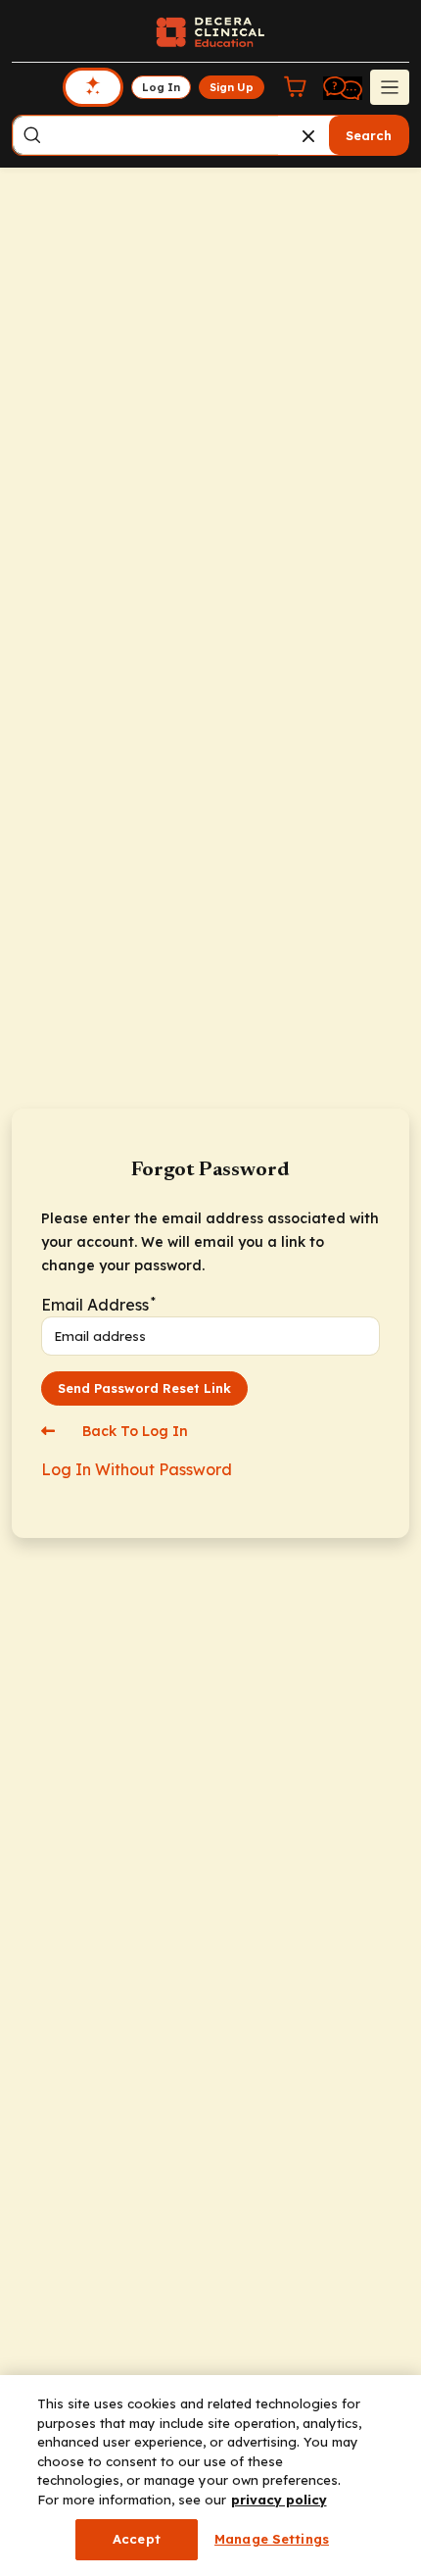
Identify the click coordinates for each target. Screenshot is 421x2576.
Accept (137, 2539)
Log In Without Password (137, 1469)
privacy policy (279, 2500)
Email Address (97, 1304)
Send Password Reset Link (144, 1388)
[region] (210, 2476)
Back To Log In (133, 1431)
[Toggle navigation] (390, 87)
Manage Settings (272, 2539)
